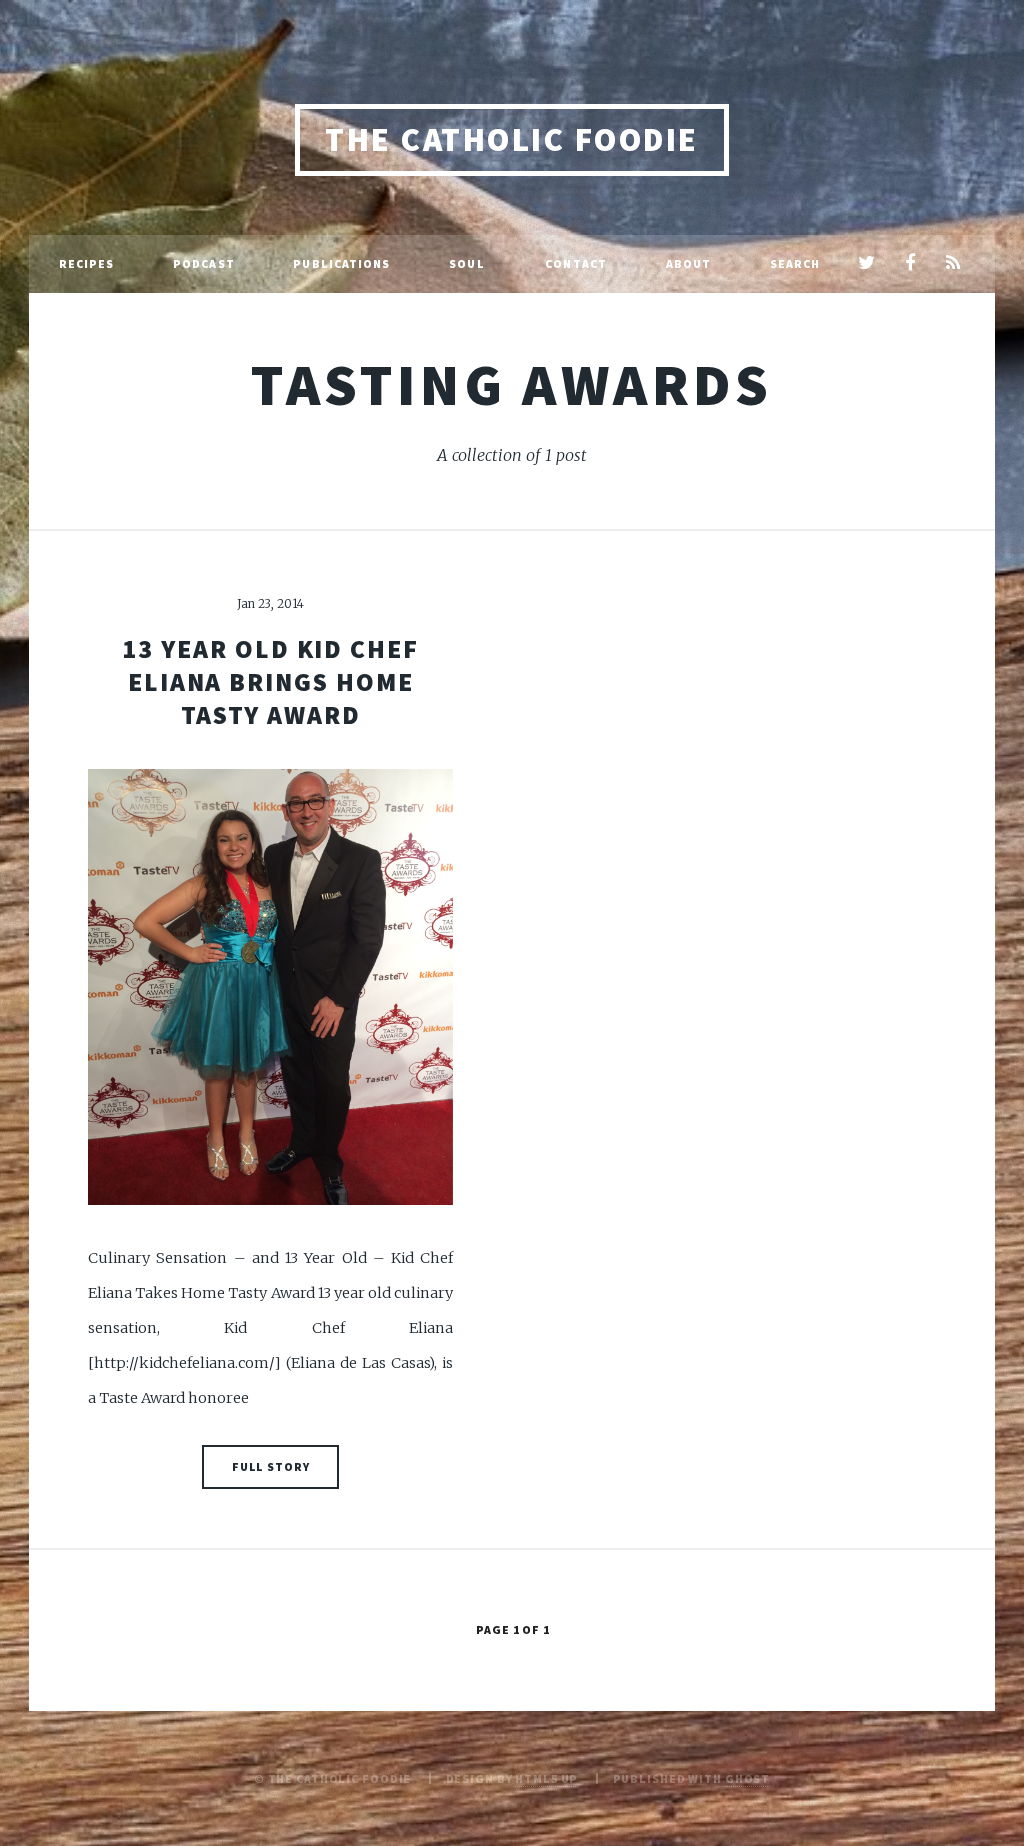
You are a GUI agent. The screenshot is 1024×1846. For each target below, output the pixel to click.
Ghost (747, 1778)
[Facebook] (909, 264)
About (689, 263)
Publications (341, 263)
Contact (576, 263)
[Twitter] (866, 264)
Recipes (87, 263)
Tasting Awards (512, 384)
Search (795, 263)
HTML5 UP (546, 1778)
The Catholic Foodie (511, 139)
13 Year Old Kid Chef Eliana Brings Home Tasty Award (270, 682)
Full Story (271, 1466)
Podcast (204, 263)
